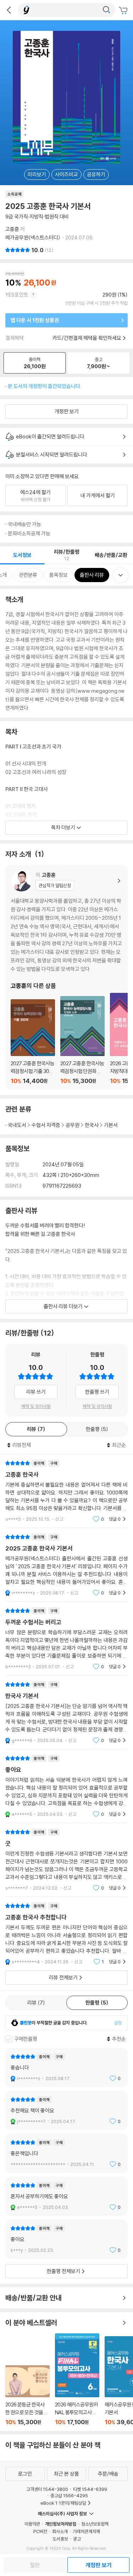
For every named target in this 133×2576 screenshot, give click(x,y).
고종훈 (12, 229)
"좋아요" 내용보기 (66, 1786)
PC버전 (40, 2531)
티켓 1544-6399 (90, 2489)
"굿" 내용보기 (66, 1860)
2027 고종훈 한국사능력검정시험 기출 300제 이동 (33, 1042)
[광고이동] (106, 10)
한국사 (92, 1125)
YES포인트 (17, 295)
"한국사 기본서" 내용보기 (66, 1712)
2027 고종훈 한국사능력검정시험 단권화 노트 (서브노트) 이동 (82, 1040)
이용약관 (32, 2524)
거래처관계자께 (86, 2531)
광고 (77, 2539)
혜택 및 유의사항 (36, 1406)
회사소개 (60, 2531)
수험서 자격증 (46, 1125)
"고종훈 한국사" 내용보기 (66, 1491)
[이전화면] (9, 10)
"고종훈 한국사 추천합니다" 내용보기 (66, 1934)
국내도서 (17, 1125)
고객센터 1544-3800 (47, 2489)
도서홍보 (60, 2539)
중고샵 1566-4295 (69, 2495)
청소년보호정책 (95, 2524)
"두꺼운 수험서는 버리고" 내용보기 (66, 1639)
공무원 (73, 1125)
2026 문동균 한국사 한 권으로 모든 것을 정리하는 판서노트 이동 (27, 2395)
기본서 (111, 1125)
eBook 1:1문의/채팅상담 (63, 2503)
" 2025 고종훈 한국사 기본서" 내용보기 (66, 1565)
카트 (124, 11)
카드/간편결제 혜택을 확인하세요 (87, 338)
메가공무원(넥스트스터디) (33, 237)
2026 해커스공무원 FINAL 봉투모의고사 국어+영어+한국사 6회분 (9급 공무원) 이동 (77, 2379)
